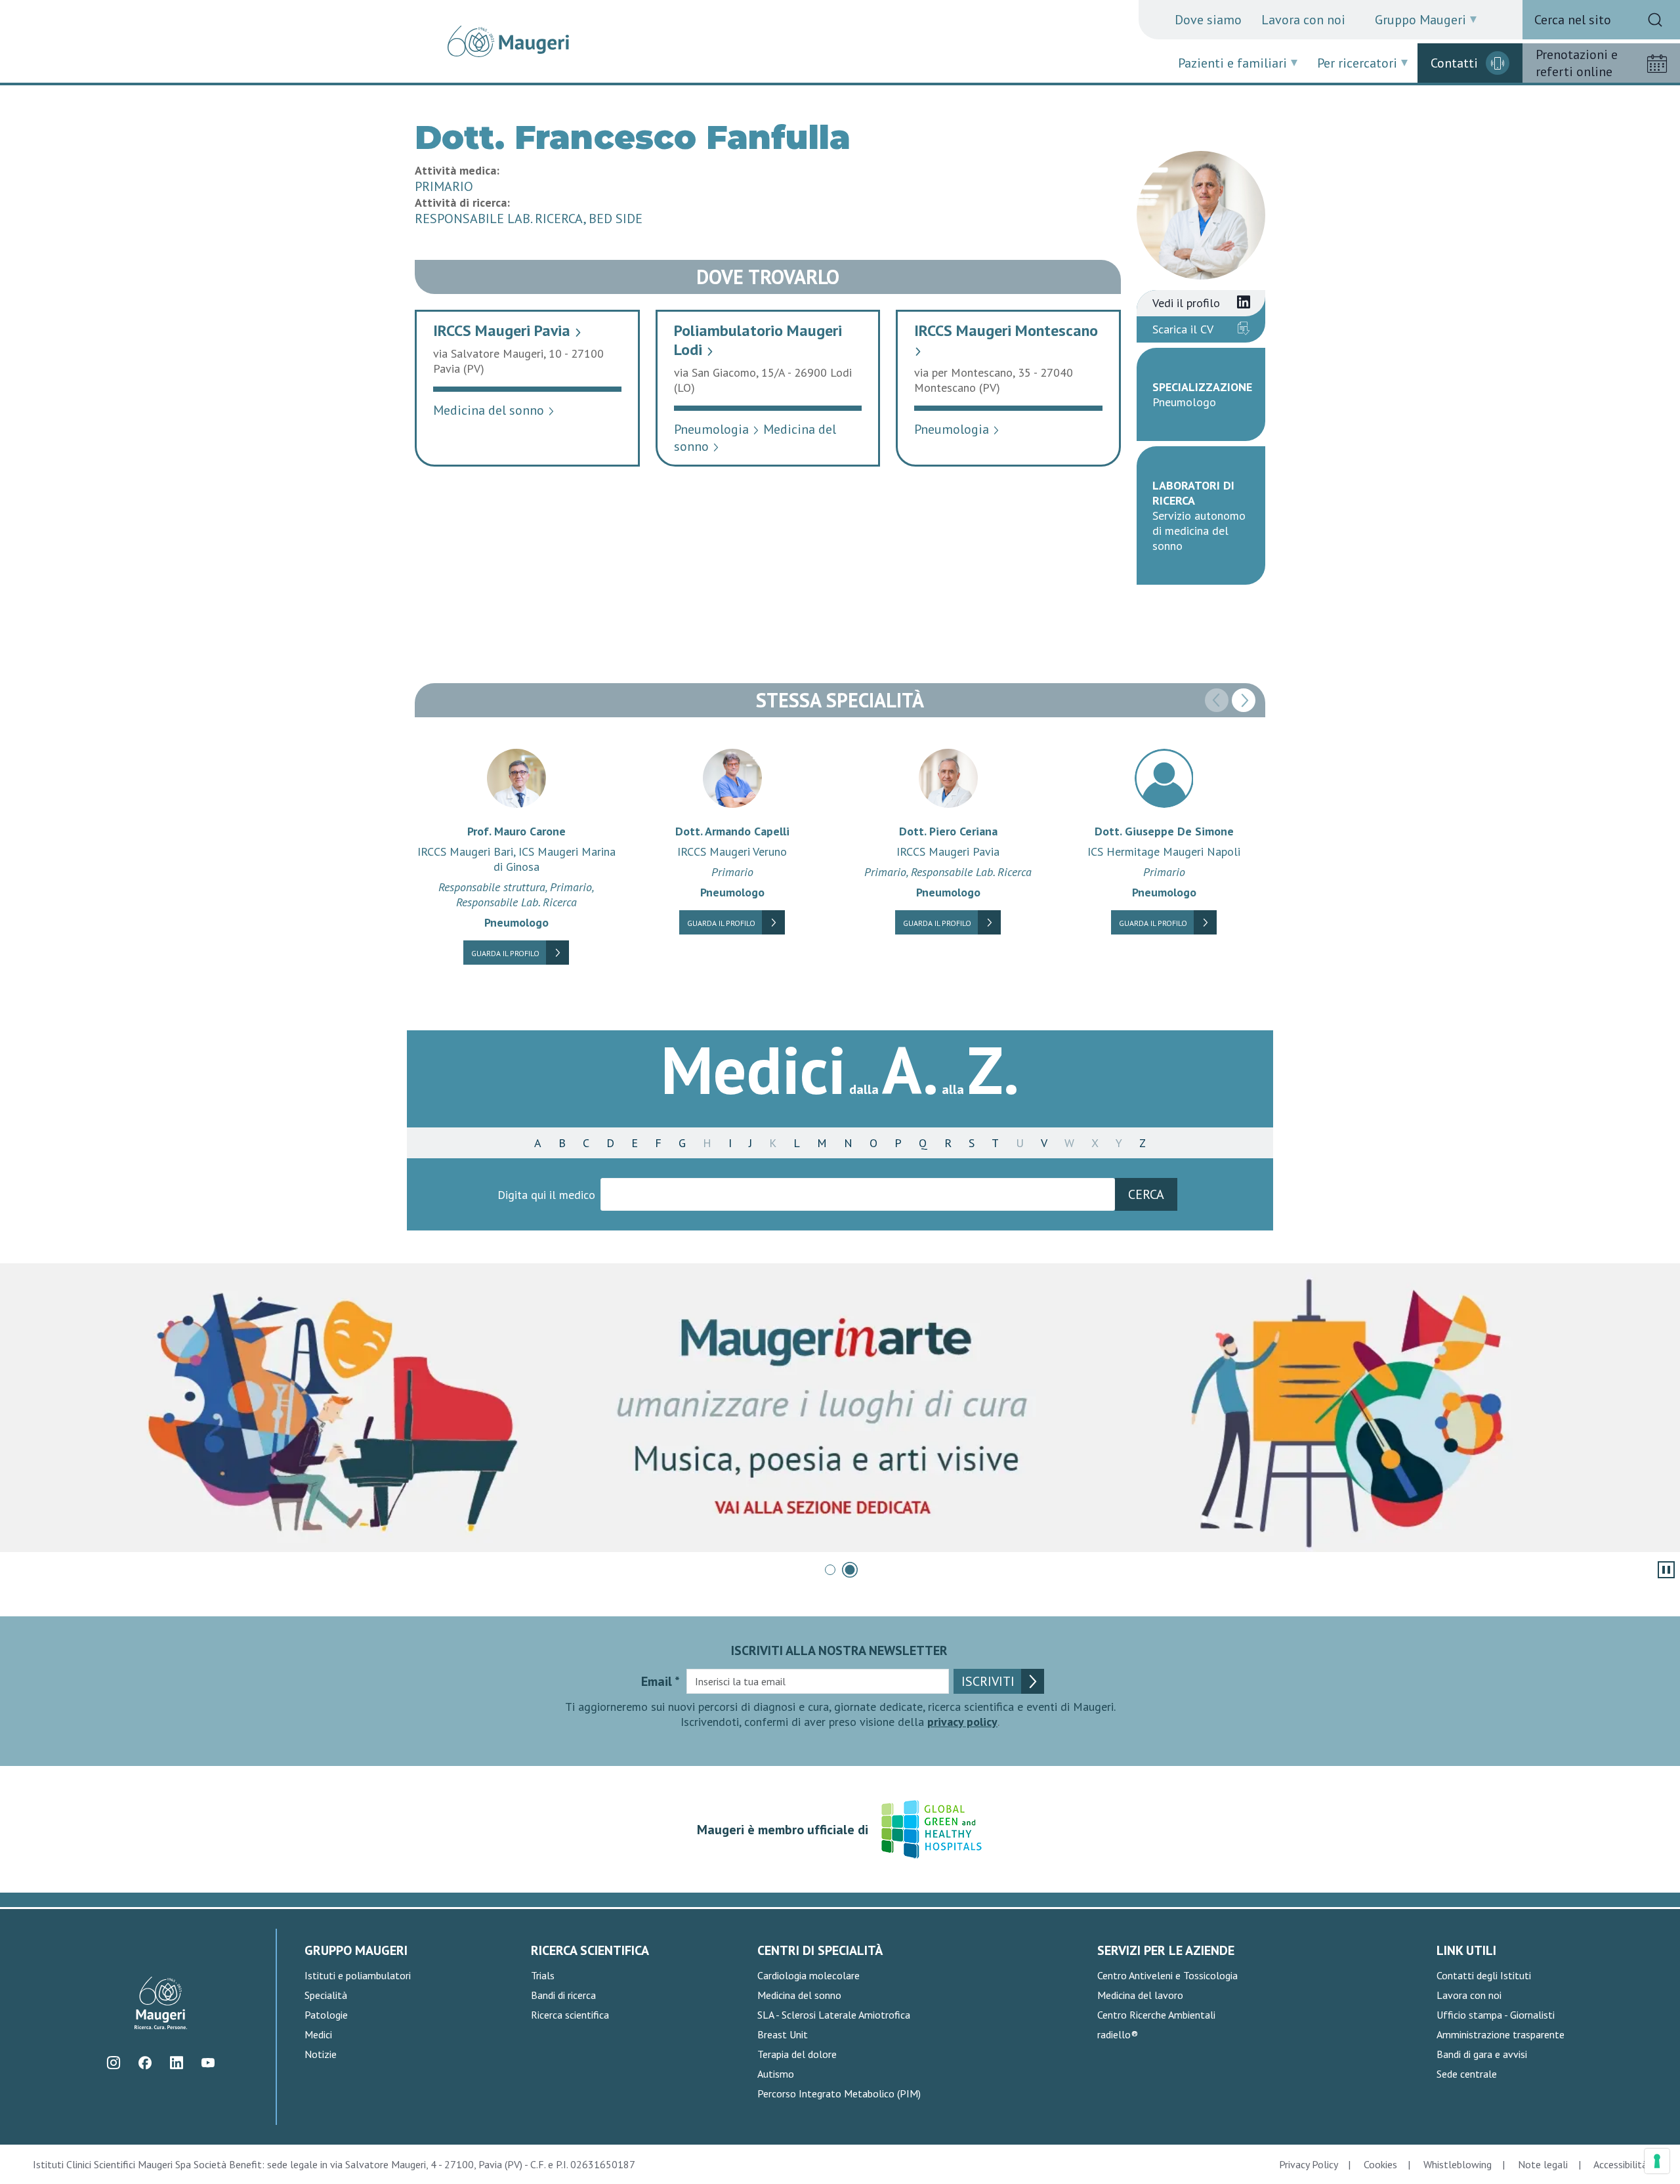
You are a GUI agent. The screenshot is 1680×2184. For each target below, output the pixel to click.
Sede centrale (1467, 2074)
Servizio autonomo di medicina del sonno (1199, 531)
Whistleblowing (1458, 2164)
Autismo (776, 2074)
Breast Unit (783, 2034)
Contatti (1454, 63)
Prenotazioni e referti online (1577, 63)
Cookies (1380, 2164)
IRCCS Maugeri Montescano (1006, 338)
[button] (1244, 700)
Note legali (1543, 2164)
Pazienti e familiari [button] (1232, 63)
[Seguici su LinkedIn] (177, 2063)
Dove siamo (1208, 20)
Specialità (326, 1995)
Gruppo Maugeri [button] (1420, 20)
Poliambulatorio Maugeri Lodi (758, 340)
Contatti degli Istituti (1484, 1975)
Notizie (321, 2054)
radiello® (1118, 2034)
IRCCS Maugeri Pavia (508, 330)
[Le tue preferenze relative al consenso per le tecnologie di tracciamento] (1657, 2161)
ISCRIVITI (988, 1681)
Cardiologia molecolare (808, 1975)
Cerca (1146, 1194)
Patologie (326, 2015)
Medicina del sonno (494, 410)
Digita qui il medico (546, 1195)
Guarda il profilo (505, 953)
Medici (318, 2034)
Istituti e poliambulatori (358, 1975)
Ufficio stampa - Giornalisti (1496, 2015)
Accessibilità (1620, 2164)
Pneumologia (717, 429)
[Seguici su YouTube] (208, 2063)
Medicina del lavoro (1140, 1995)
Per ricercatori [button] (1357, 63)
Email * (661, 1681)
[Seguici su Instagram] (114, 2063)
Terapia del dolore (797, 2054)
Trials (543, 1975)
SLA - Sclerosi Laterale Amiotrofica (834, 2015)
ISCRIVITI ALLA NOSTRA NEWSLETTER (839, 1650)
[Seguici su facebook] (145, 2063)
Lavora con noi (1303, 20)
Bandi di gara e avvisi (1482, 2054)
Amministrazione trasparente (1501, 2034)
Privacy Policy (1308, 2164)
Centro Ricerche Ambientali (1156, 2015)
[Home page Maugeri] (508, 41)
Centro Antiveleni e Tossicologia (1167, 1975)
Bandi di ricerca (563, 1995)
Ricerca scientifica (570, 2015)
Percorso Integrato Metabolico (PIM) (839, 2093)
